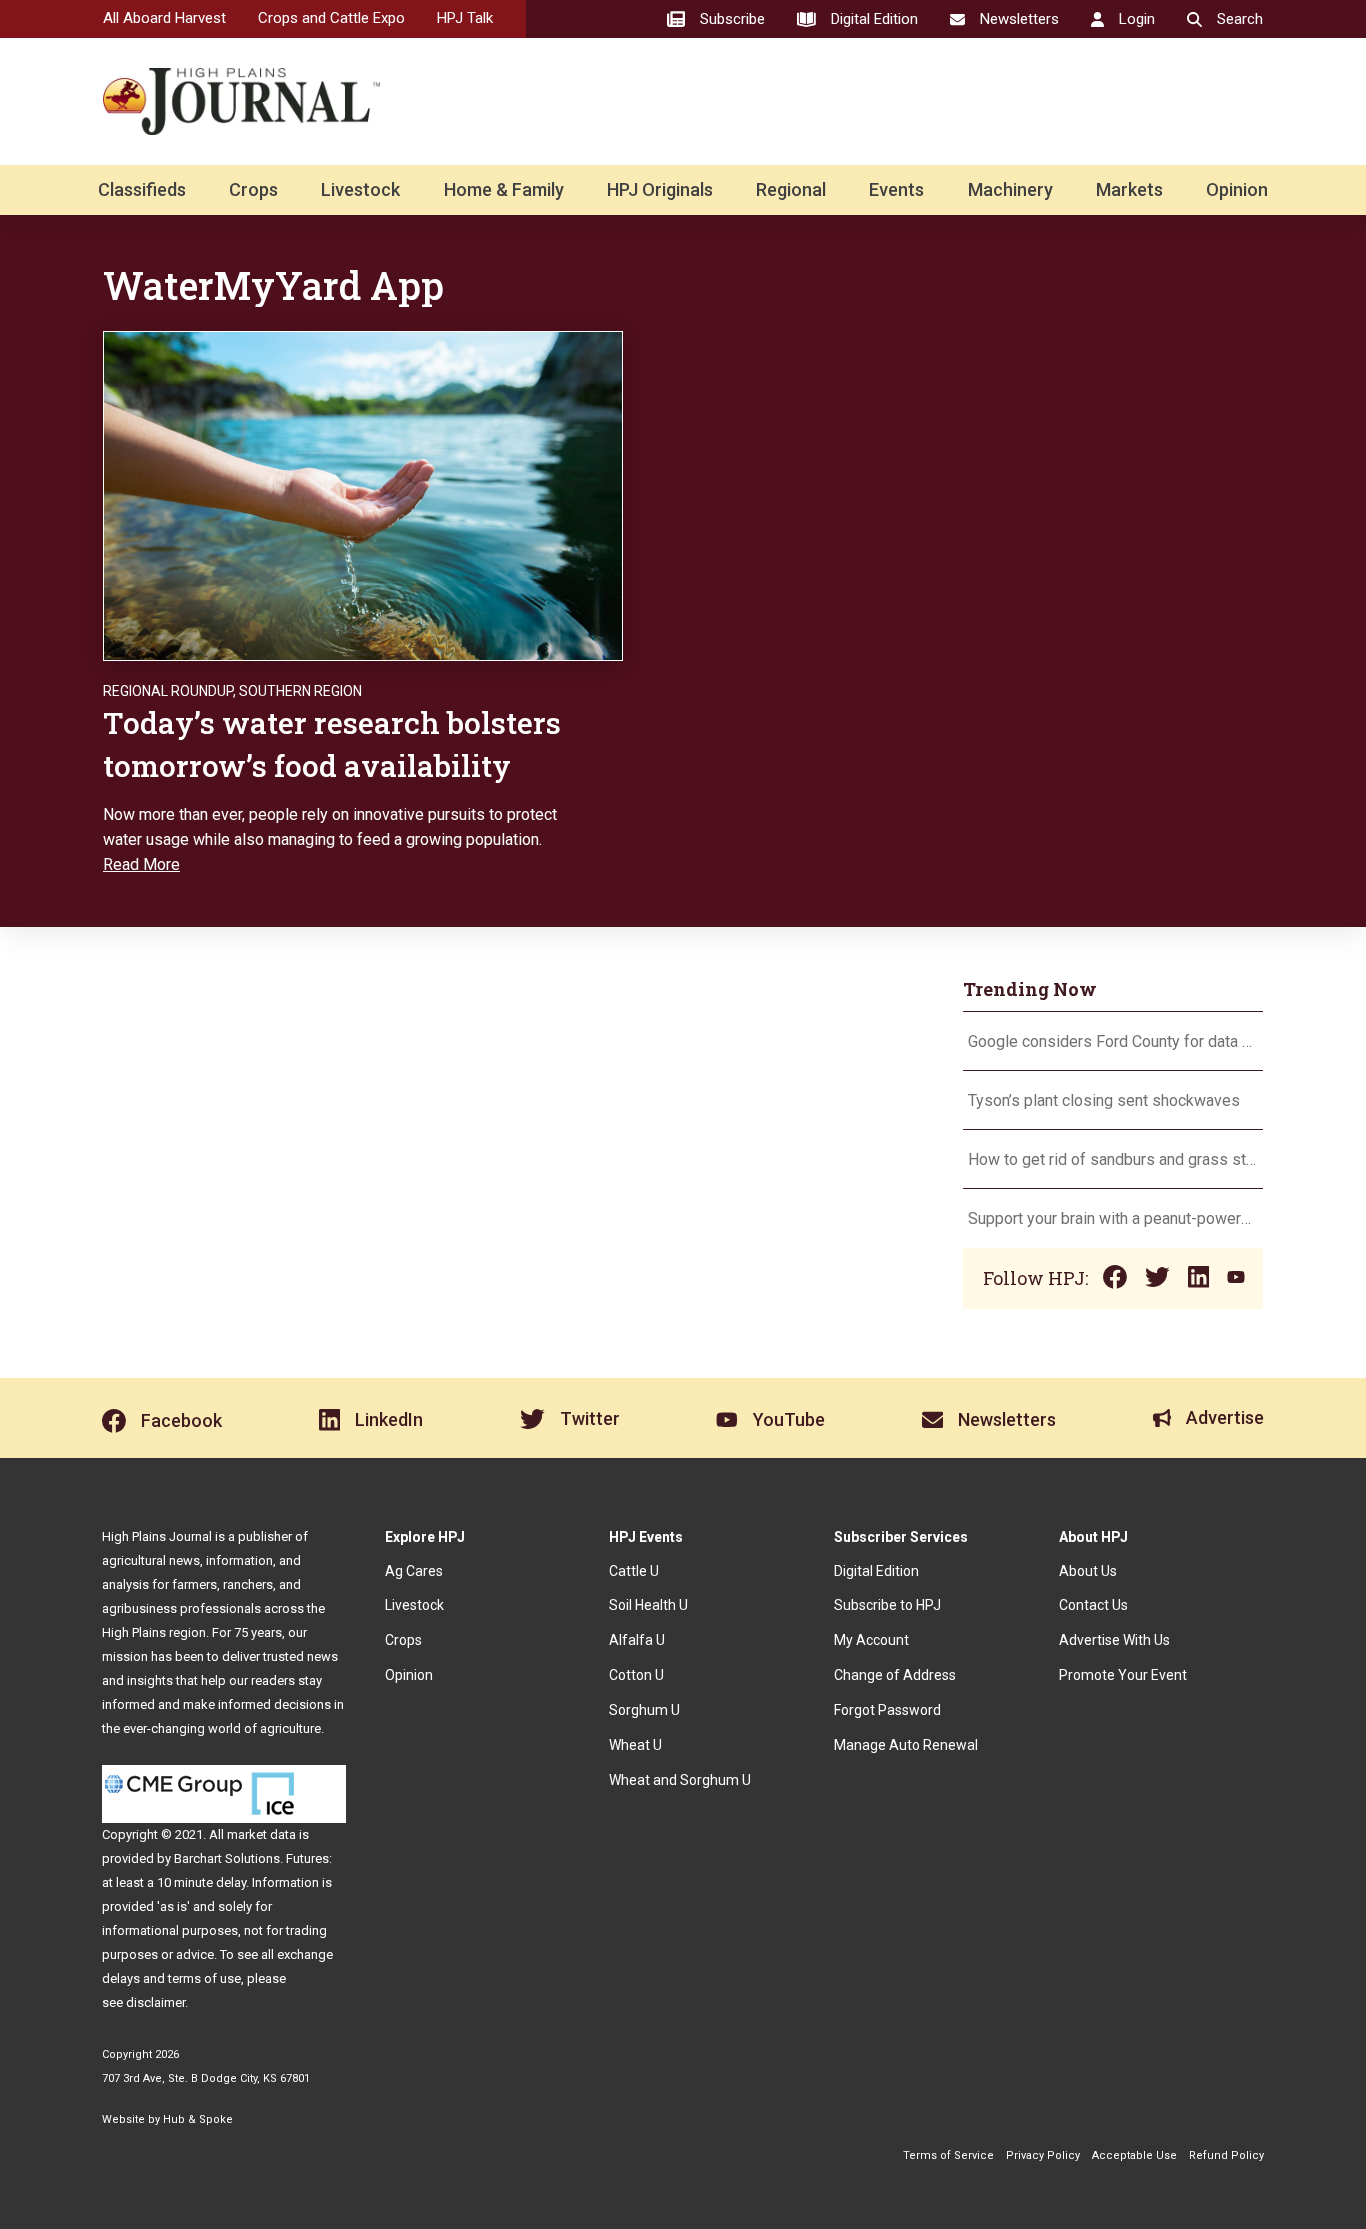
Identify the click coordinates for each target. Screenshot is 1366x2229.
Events (896, 189)
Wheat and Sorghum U (680, 1780)
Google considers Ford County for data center (1113, 1041)
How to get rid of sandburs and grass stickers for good (1113, 1159)
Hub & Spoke (198, 2119)
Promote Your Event (1123, 1675)
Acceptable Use (1134, 2155)
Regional (791, 189)
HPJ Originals (660, 189)
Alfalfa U (637, 1640)
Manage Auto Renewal (906, 1745)
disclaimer (155, 2002)
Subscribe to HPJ (887, 1605)
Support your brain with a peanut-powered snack (1113, 1218)
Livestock (360, 189)
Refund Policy (1226, 2155)
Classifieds (142, 189)
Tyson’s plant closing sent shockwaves (1104, 1100)
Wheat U (635, 1745)
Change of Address (895, 1675)
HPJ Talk (465, 18)
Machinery (1010, 189)
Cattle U (634, 1571)
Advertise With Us (1114, 1640)
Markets (1129, 189)
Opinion (1237, 189)
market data (261, 1834)
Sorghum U (644, 1710)
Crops (253, 189)
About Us (1088, 1571)
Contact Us (1093, 1605)
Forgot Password (887, 1710)
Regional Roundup (168, 691)
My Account (871, 1640)
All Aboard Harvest (164, 18)
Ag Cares (414, 1571)
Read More (141, 864)
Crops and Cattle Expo (331, 18)
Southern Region (300, 691)
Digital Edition (876, 1571)
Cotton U (636, 1675)
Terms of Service (948, 2155)
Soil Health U (648, 1605)
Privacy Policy (1043, 2155)
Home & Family (504, 189)
